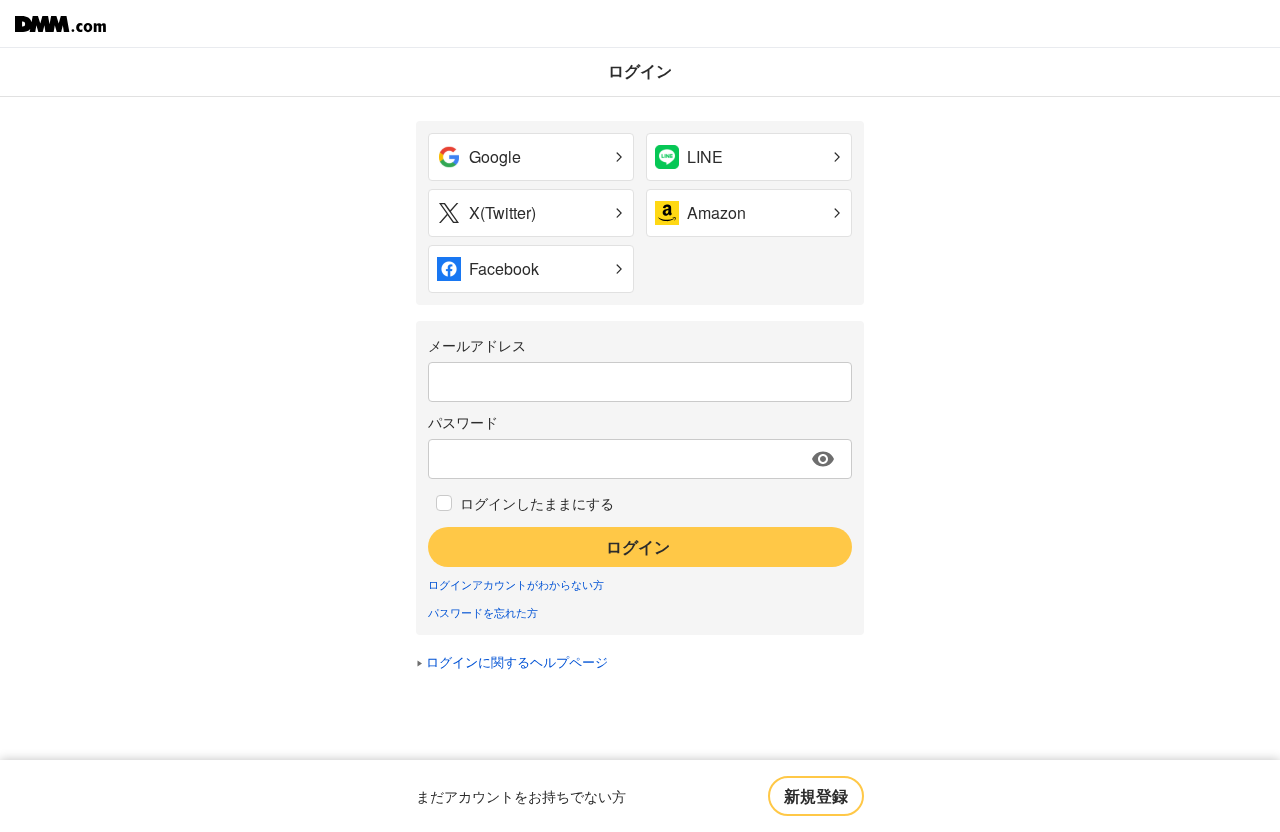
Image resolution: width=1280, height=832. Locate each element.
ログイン (638, 546)
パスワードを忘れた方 (483, 612)
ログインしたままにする (537, 503)
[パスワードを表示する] (823, 459)
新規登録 (816, 795)
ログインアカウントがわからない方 (516, 584)
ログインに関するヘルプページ (517, 661)
